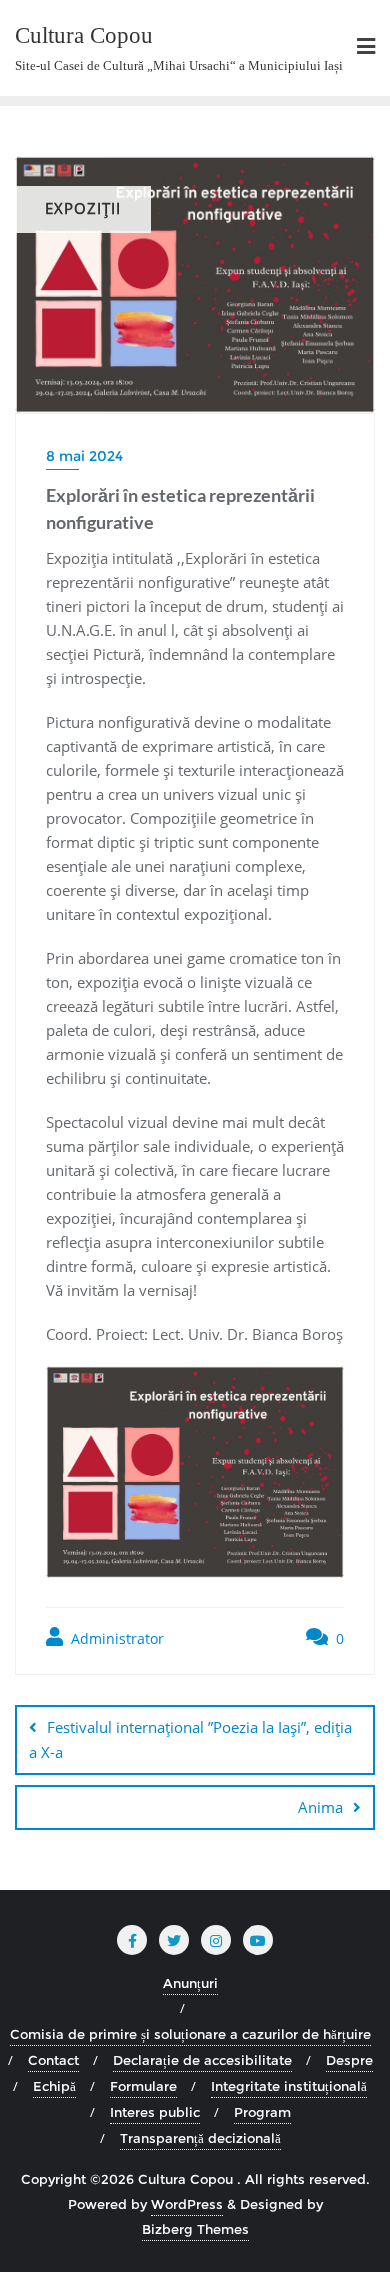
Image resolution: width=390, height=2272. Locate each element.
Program (262, 2112)
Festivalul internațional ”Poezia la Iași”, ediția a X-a (190, 1739)
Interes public (155, 2112)
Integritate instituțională (289, 2086)
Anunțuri (190, 1983)
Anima (320, 1807)
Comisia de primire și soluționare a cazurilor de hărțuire (190, 2034)
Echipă (54, 2086)
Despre (349, 2060)
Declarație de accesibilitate (202, 2060)
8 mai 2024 (84, 456)
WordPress (187, 2204)
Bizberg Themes (195, 2229)
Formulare (143, 2086)
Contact (53, 2060)
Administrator (115, 1638)
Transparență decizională (200, 2138)
